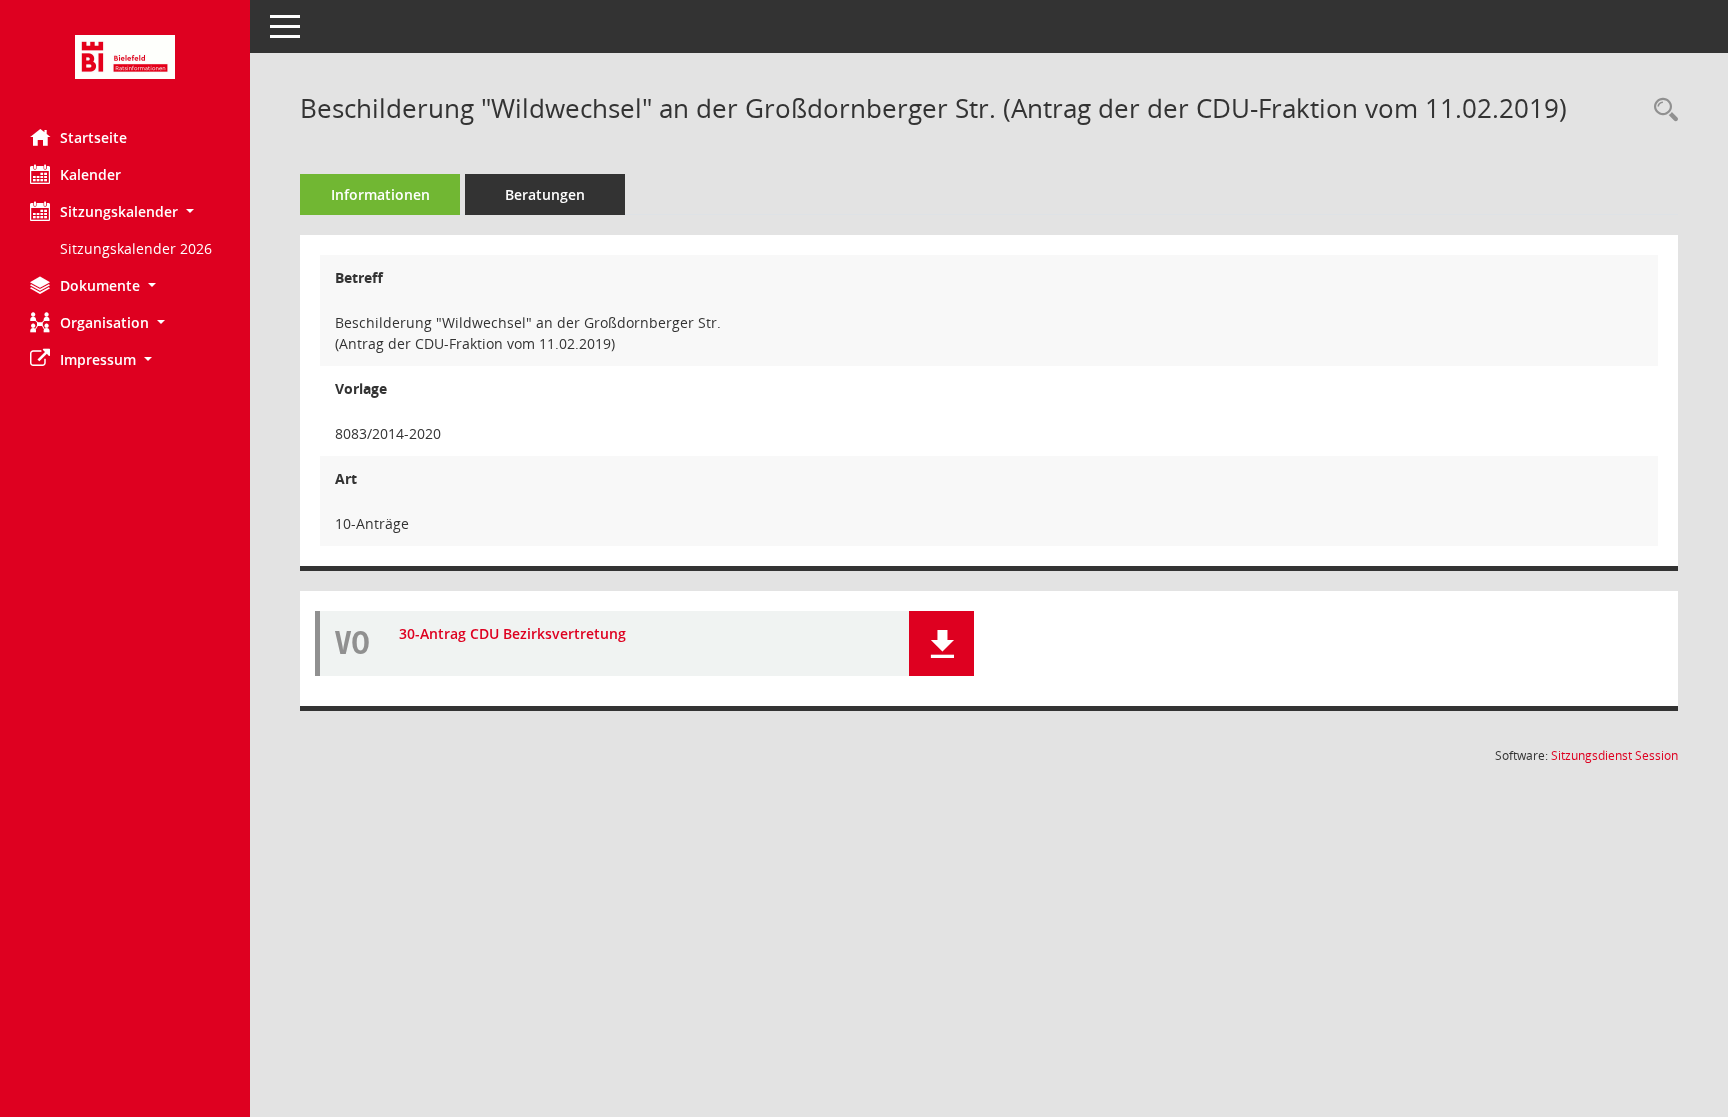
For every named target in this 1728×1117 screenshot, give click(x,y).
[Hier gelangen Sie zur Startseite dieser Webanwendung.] (125, 57)
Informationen (380, 194)
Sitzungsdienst (1614, 755)
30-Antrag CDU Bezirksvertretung (512, 633)
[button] (125, 211)
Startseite (93, 137)
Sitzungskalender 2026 (136, 248)
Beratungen (545, 194)
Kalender (90, 174)
